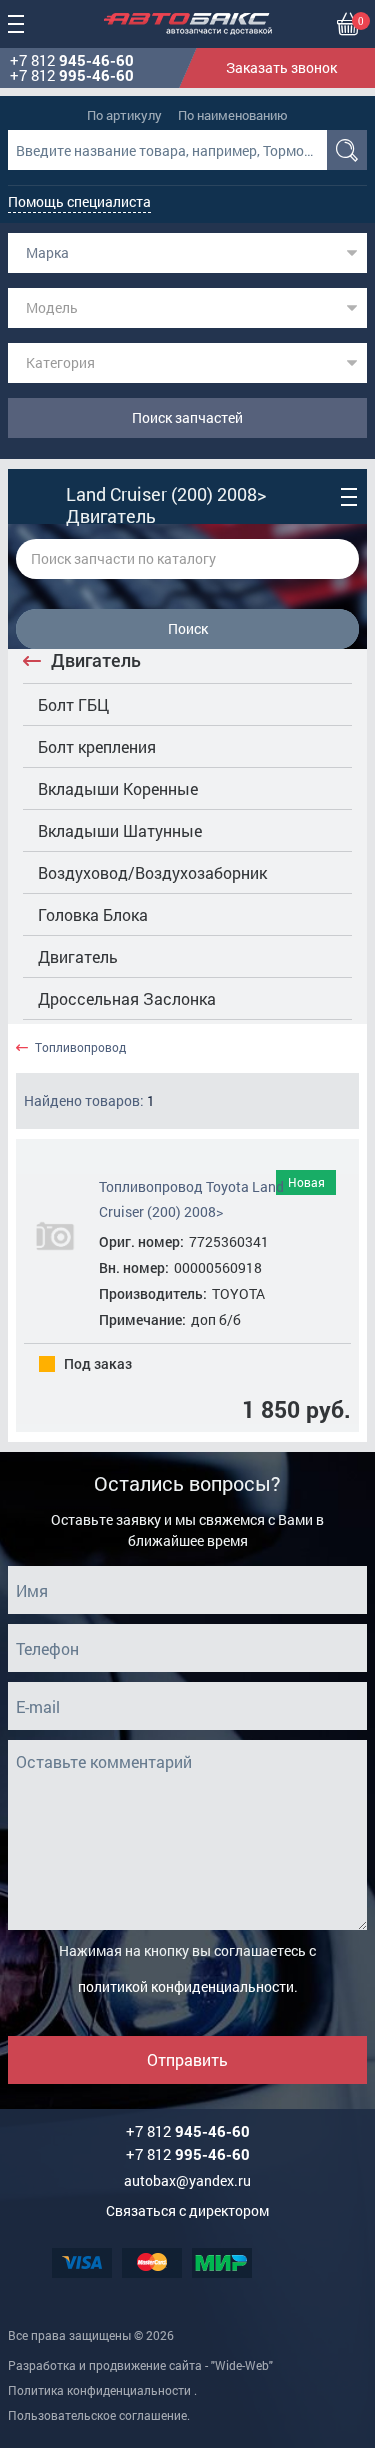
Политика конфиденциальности (99, 2390)
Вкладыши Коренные (118, 788)
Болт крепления (97, 746)
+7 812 (72, 60)
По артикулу (124, 115)
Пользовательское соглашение (97, 2415)
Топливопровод (80, 1047)
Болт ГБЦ (73, 704)
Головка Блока (93, 914)
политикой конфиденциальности (186, 1986)
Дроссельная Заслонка (127, 998)
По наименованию (233, 115)
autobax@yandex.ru (187, 2180)
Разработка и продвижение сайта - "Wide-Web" (140, 2365)
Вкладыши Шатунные (120, 830)
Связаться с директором (187, 2210)
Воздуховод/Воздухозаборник (152, 872)
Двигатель (96, 660)
